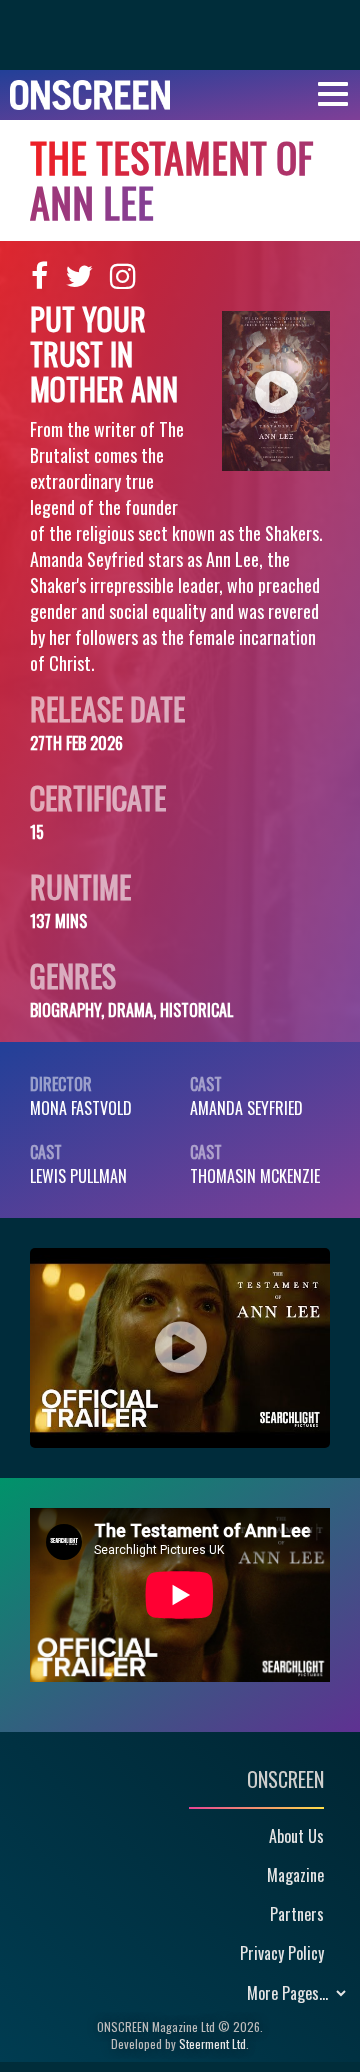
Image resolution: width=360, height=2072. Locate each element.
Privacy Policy (282, 1953)
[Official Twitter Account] (79, 276)
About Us (296, 1836)
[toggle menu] (333, 94)
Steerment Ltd (212, 2043)
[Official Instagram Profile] (123, 276)
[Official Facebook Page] (39, 276)
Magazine (295, 1875)
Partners (297, 1914)
